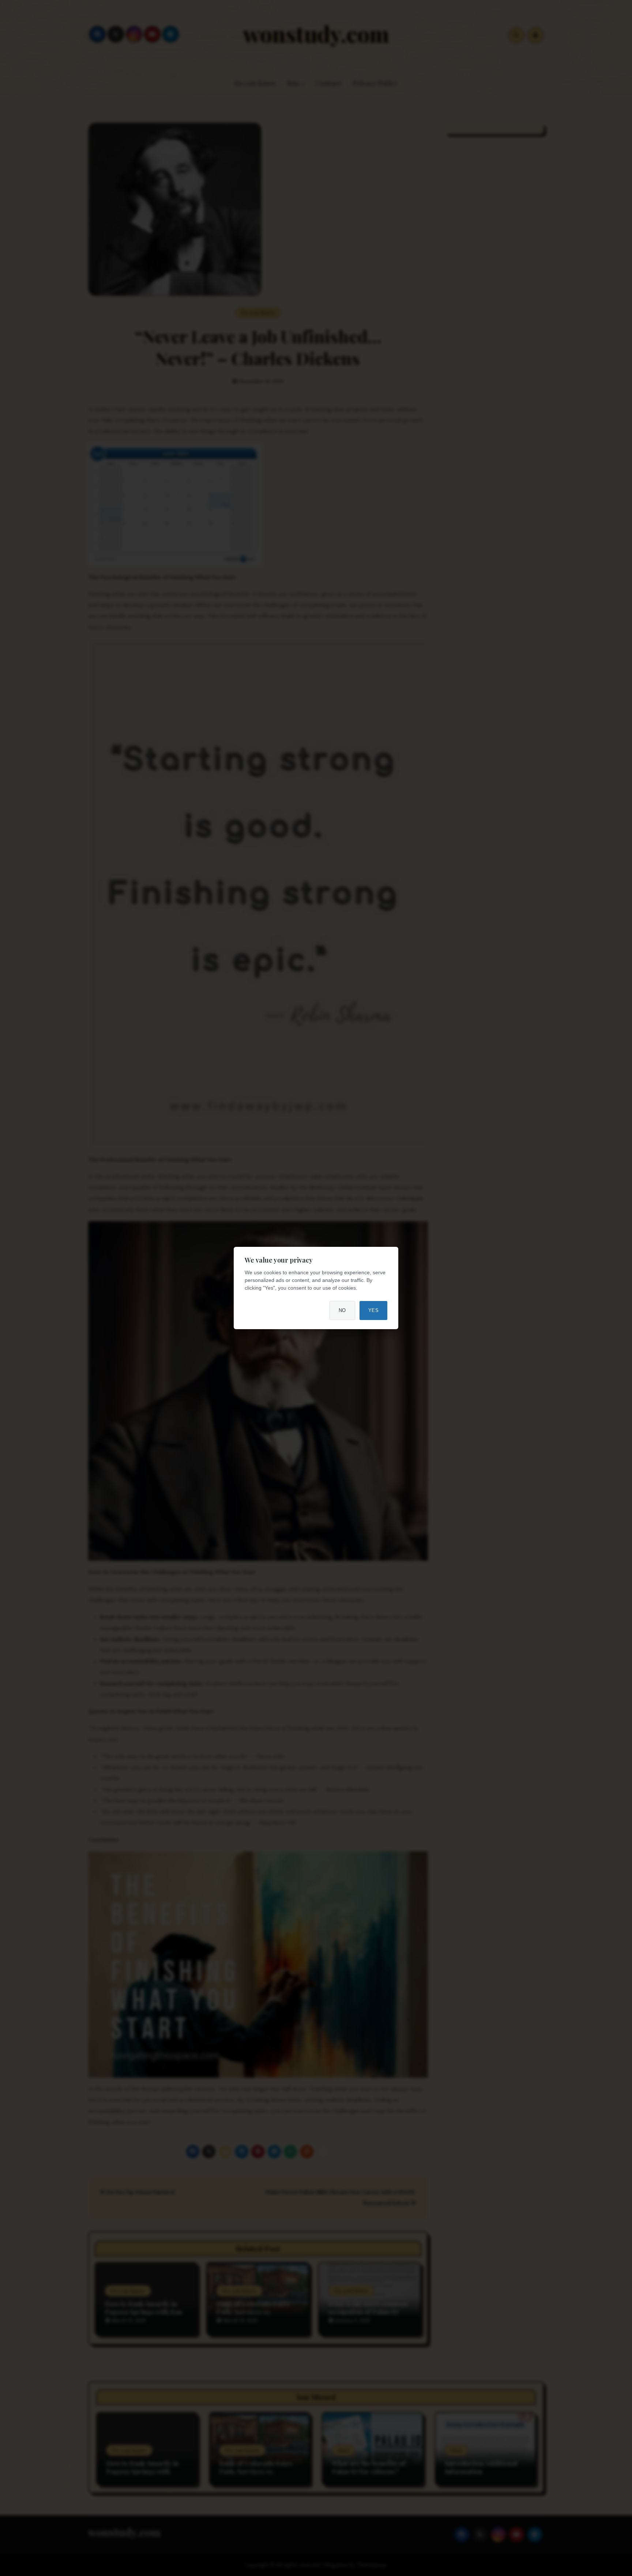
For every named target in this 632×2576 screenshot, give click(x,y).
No (342, 1310)
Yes (374, 1310)
